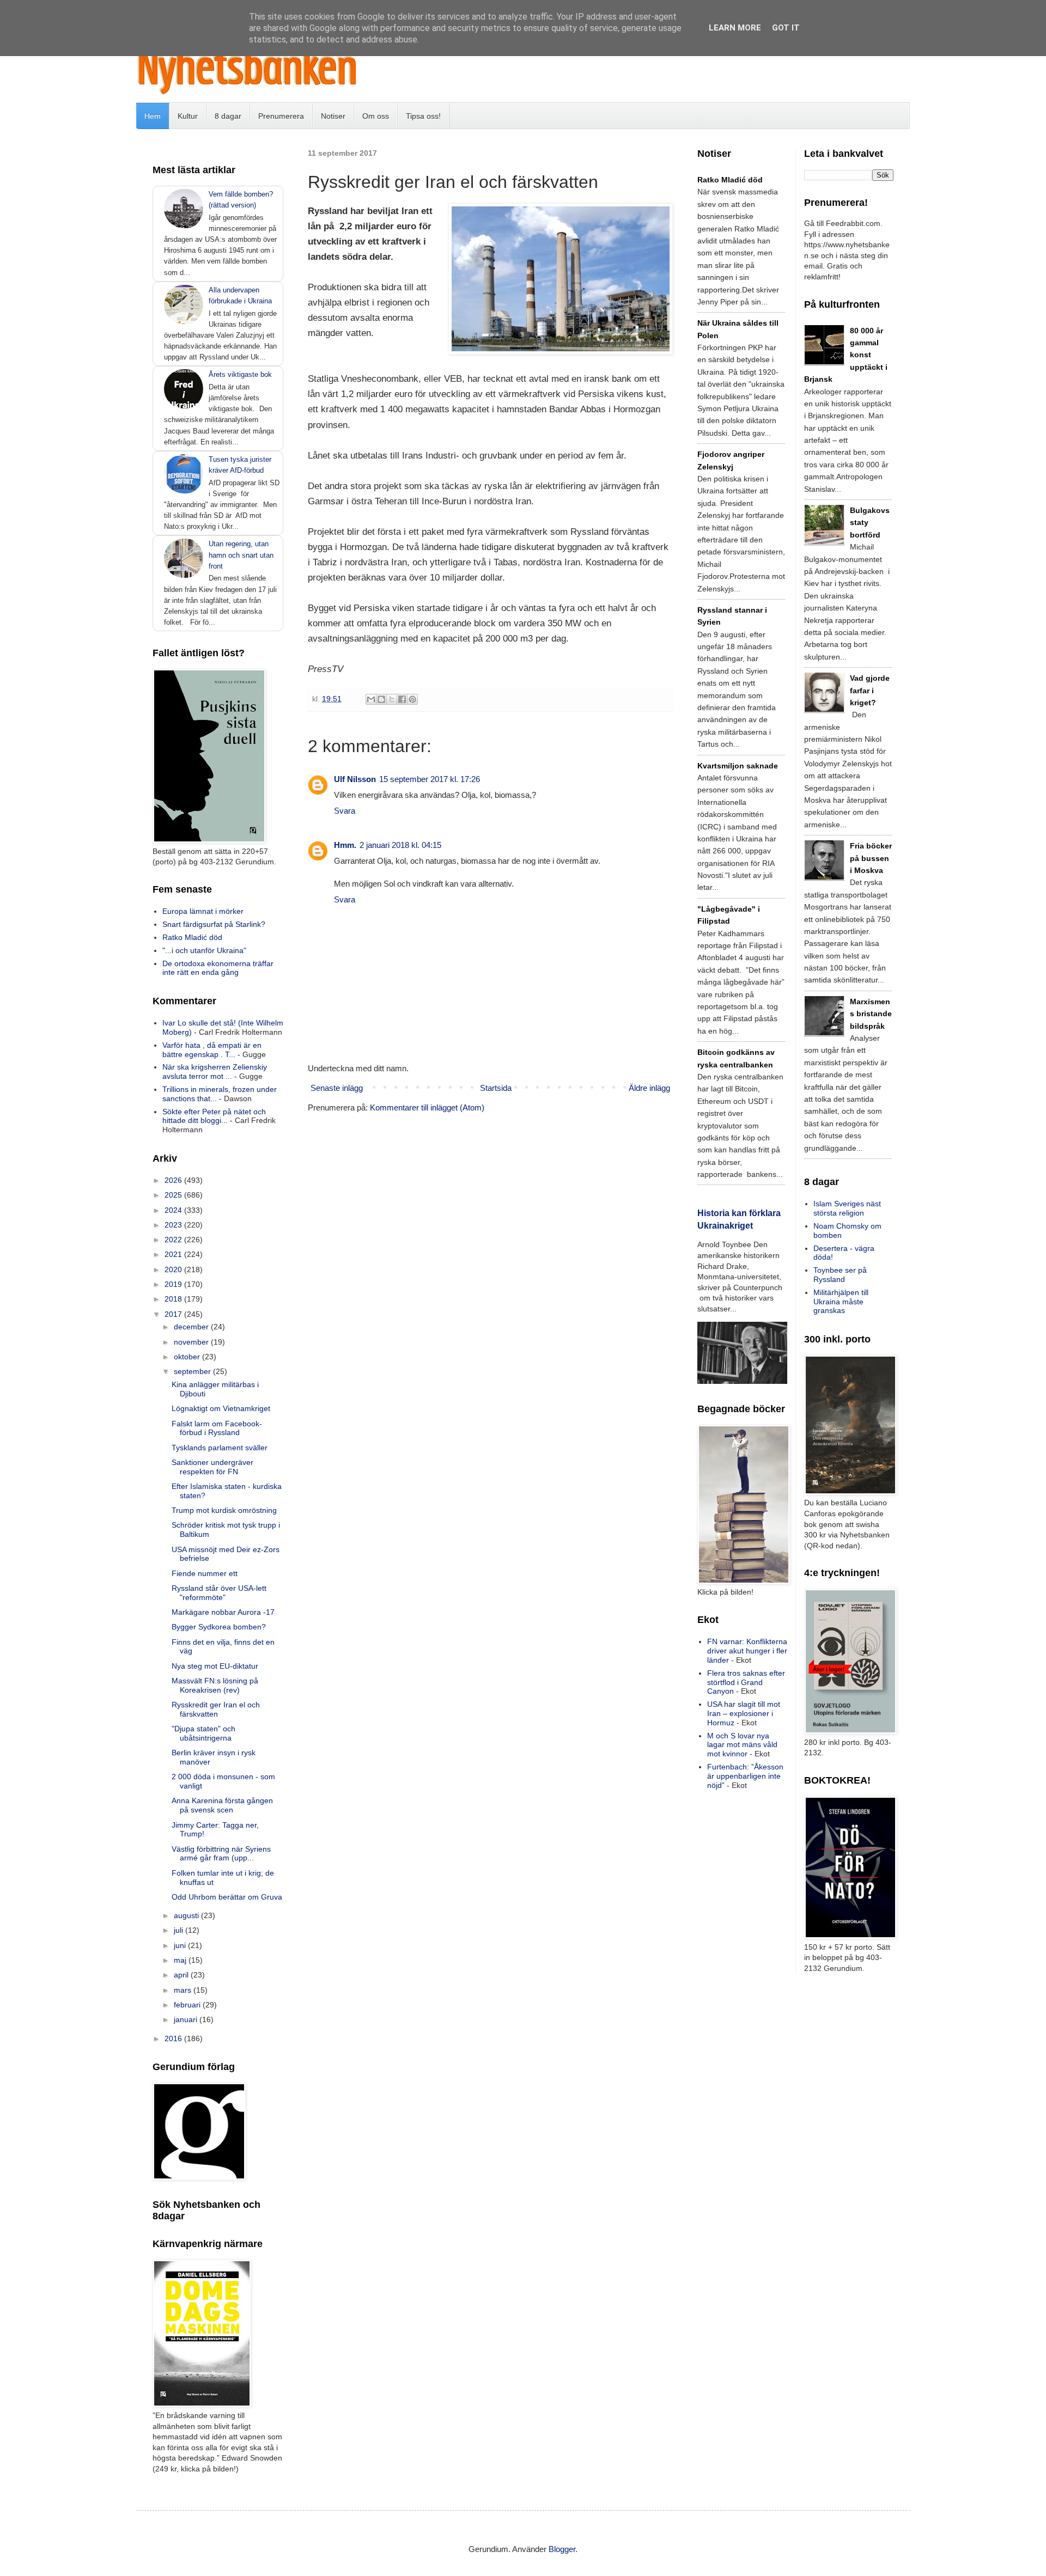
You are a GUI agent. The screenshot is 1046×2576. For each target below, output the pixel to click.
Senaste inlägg (337, 1088)
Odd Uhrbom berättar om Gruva (227, 1897)
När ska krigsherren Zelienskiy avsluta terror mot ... (215, 1072)
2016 (174, 2038)
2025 (174, 1195)
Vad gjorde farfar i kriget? (870, 690)
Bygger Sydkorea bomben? (219, 1627)
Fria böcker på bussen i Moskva (871, 858)
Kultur (188, 116)
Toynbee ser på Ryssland (840, 1275)
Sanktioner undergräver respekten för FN (212, 1467)
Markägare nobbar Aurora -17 (223, 1612)
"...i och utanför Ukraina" (204, 950)
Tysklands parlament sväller (220, 1448)
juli (180, 1930)
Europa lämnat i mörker (203, 911)
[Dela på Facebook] (402, 699)
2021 (174, 1254)
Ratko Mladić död (192, 937)
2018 (174, 1299)
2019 (174, 1284)
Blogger (562, 2549)
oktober (188, 1357)
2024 (174, 1210)
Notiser (333, 116)
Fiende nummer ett (205, 1573)
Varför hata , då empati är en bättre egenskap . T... (212, 1050)
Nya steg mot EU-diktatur (215, 1666)
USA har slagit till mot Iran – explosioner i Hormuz (744, 1713)
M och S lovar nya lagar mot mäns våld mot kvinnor (742, 1745)
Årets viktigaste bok (240, 374)
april (182, 1975)
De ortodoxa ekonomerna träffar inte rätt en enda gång (218, 968)
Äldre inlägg (649, 1088)
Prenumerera (281, 116)
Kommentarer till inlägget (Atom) (427, 1107)
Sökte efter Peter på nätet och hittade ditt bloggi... (214, 1116)
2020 (174, 1269)
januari (187, 2019)
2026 (174, 1180)
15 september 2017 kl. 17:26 (430, 779)
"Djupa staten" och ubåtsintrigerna (203, 1733)
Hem (153, 116)
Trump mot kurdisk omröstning (224, 1510)
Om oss (376, 116)
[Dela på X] (392, 699)
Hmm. (345, 845)
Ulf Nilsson (355, 779)
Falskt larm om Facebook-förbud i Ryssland (217, 1428)
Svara (345, 811)
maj (181, 1960)
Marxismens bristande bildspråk (871, 1014)
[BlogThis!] (381, 699)
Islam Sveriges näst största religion (847, 1208)
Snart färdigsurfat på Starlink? (214, 924)
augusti (187, 1915)
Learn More (735, 28)
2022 (174, 1240)
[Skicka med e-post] (371, 699)
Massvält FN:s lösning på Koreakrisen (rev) (215, 1685)
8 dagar (228, 116)
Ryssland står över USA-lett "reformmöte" (219, 1593)
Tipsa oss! (423, 116)
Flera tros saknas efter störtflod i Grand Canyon (746, 1682)
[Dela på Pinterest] (412, 699)
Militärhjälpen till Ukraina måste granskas (841, 1302)
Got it (786, 28)
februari (188, 2005)
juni (181, 1945)
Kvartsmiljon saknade (738, 766)
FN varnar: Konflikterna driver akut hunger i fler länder (747, 1651)
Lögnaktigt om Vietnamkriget (221, 1408)
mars (184, 1990)
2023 (174, 1225)
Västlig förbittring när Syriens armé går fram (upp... (221, 1854)
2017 (174, 1314)
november (192, 1342)
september (193, 1371)
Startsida (496, 1088)
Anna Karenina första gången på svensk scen (222, 1805)
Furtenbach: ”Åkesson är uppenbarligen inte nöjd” (745, 1776)
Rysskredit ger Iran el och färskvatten (216, 1709)
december (192, 1327)
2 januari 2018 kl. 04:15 (400, 845)
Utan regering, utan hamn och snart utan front (241, 555)
